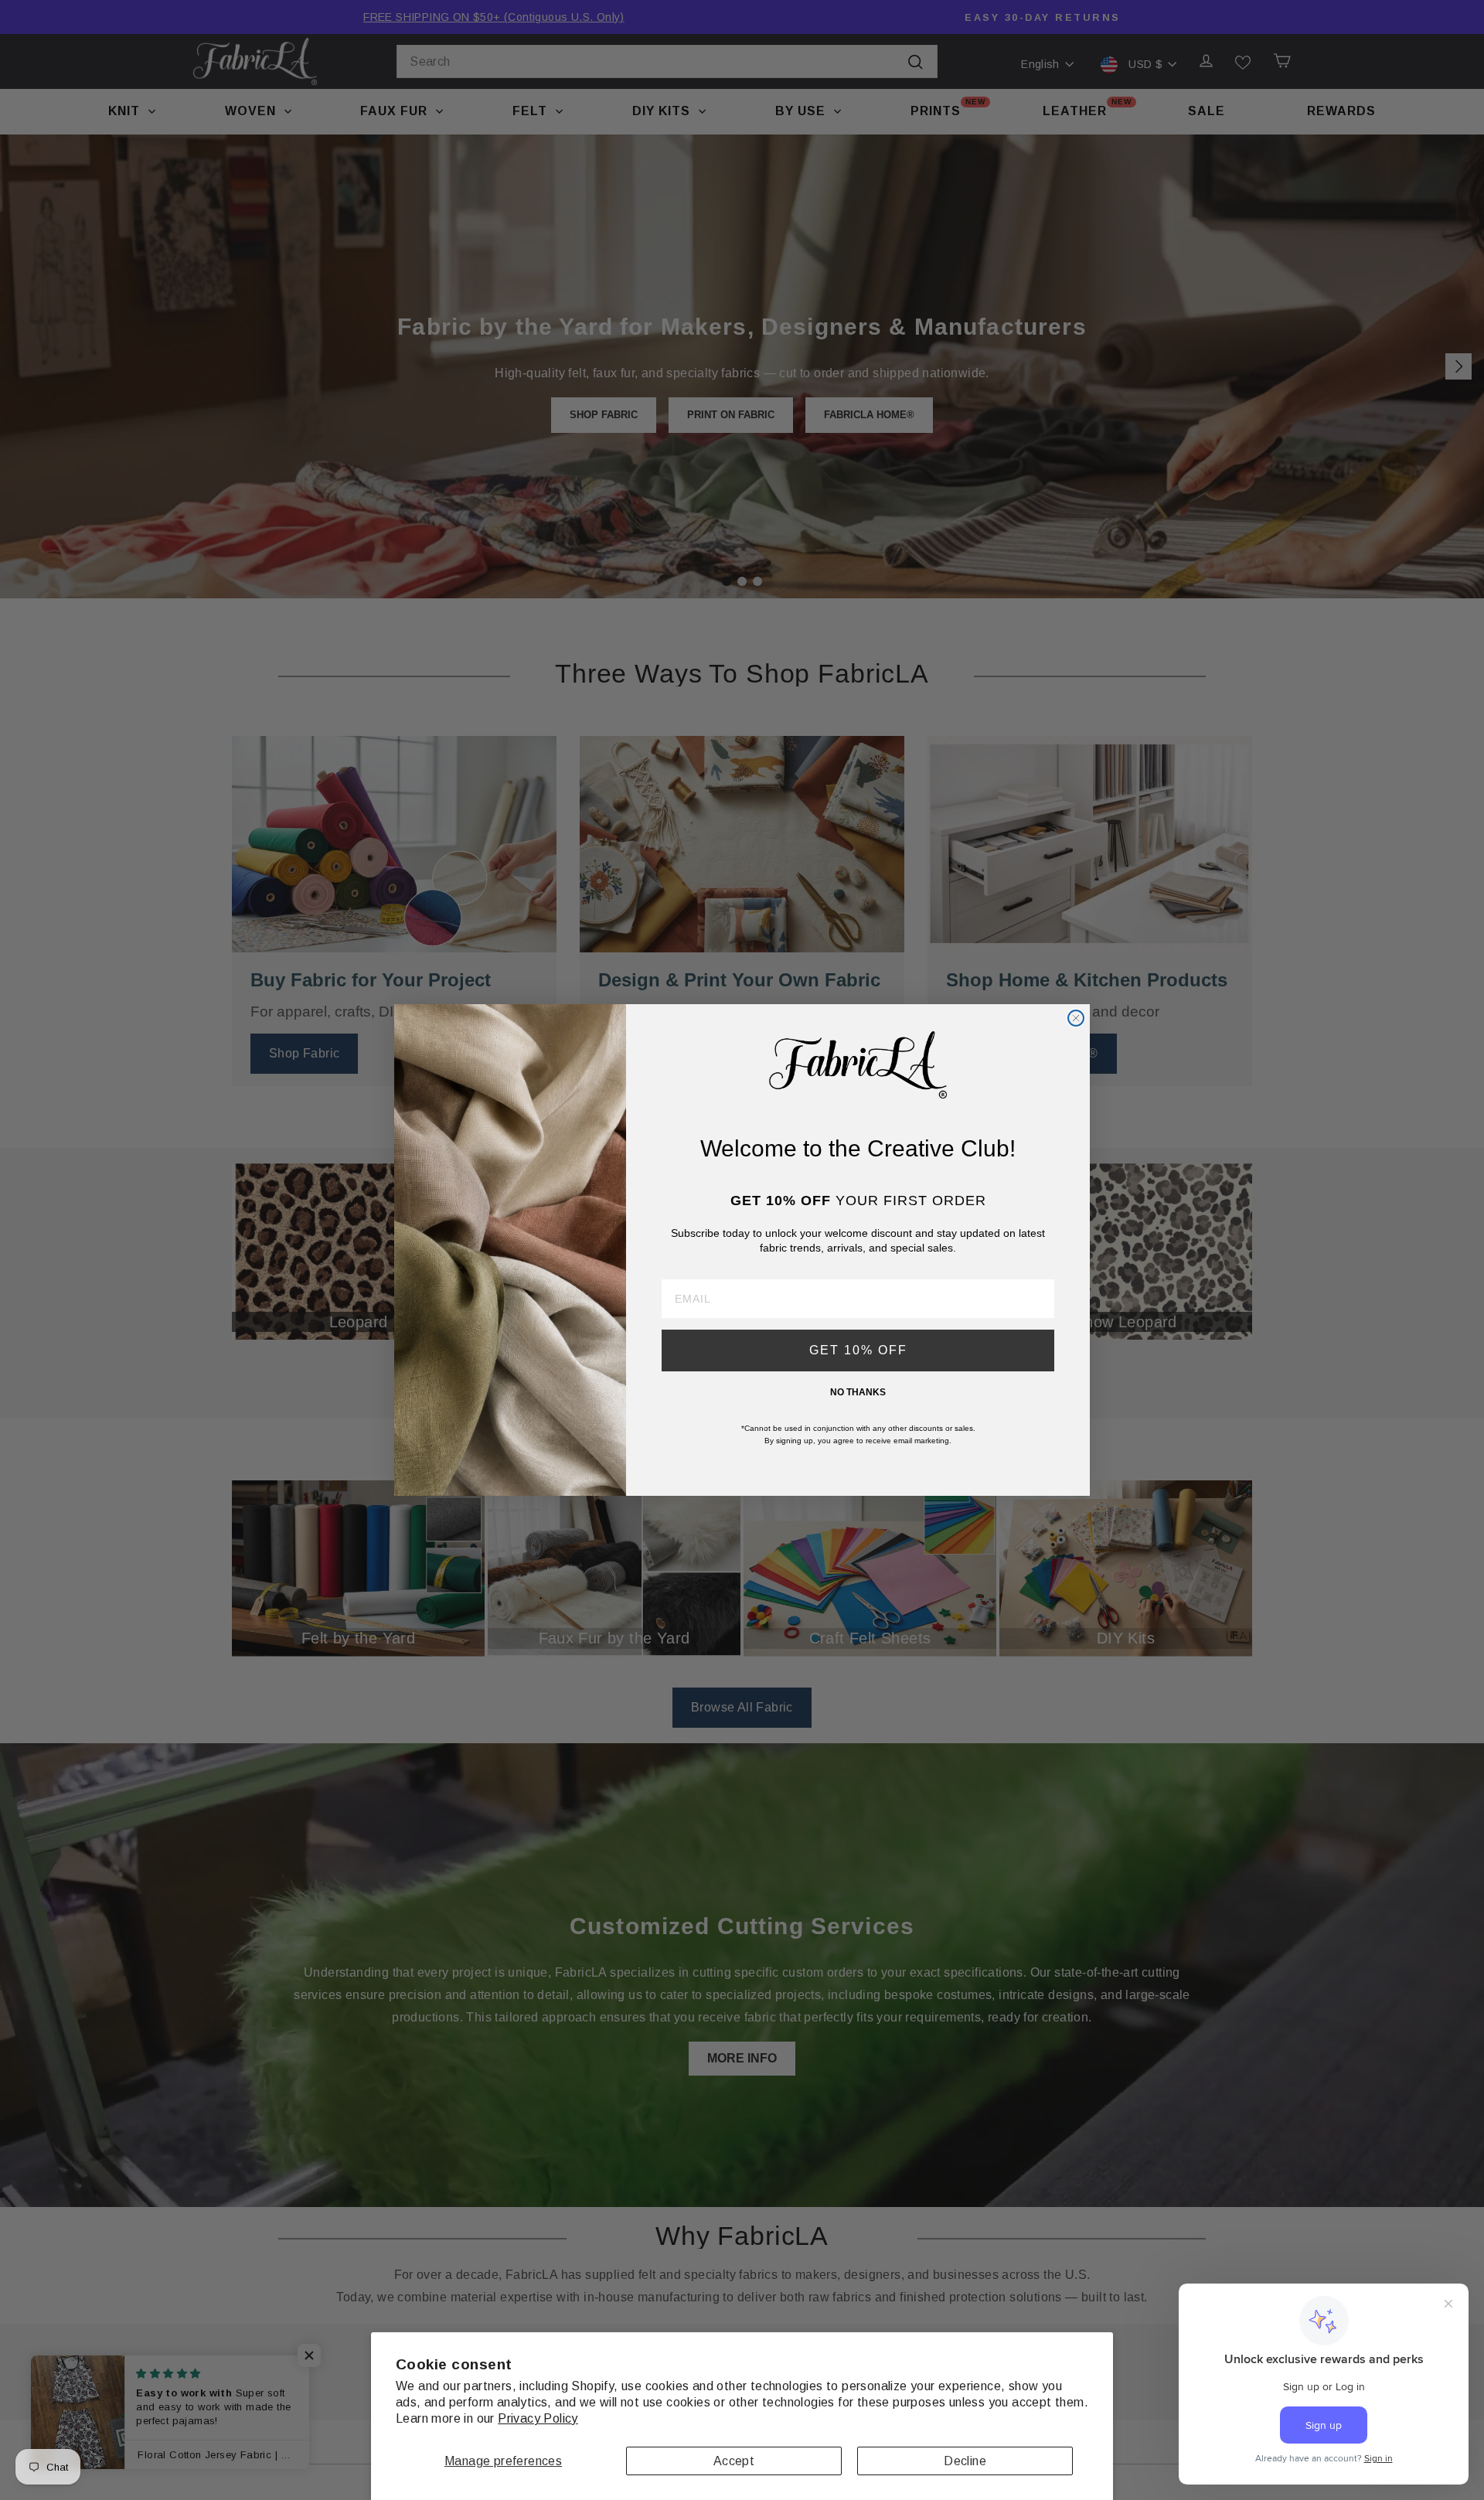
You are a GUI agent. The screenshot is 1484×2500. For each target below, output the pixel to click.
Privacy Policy (538, 2418)
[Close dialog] (1076, 1018)
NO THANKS (858, 1392)
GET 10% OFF (858, 1350)
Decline (965, 2461)
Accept (734, 2461)
